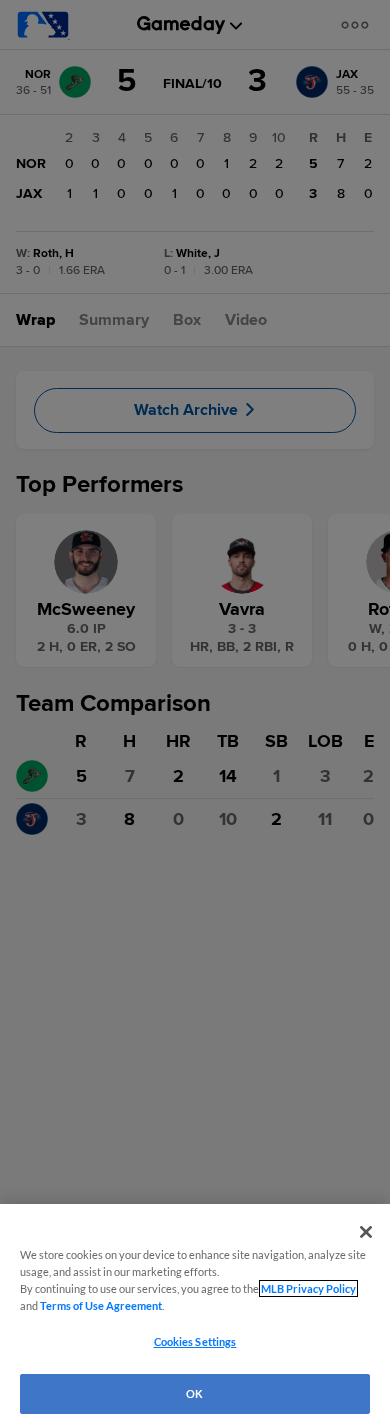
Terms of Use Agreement (101, 1305)
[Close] (366, 1232)
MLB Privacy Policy (308, 1288)
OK (194, 1393)
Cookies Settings (195, 1341)
